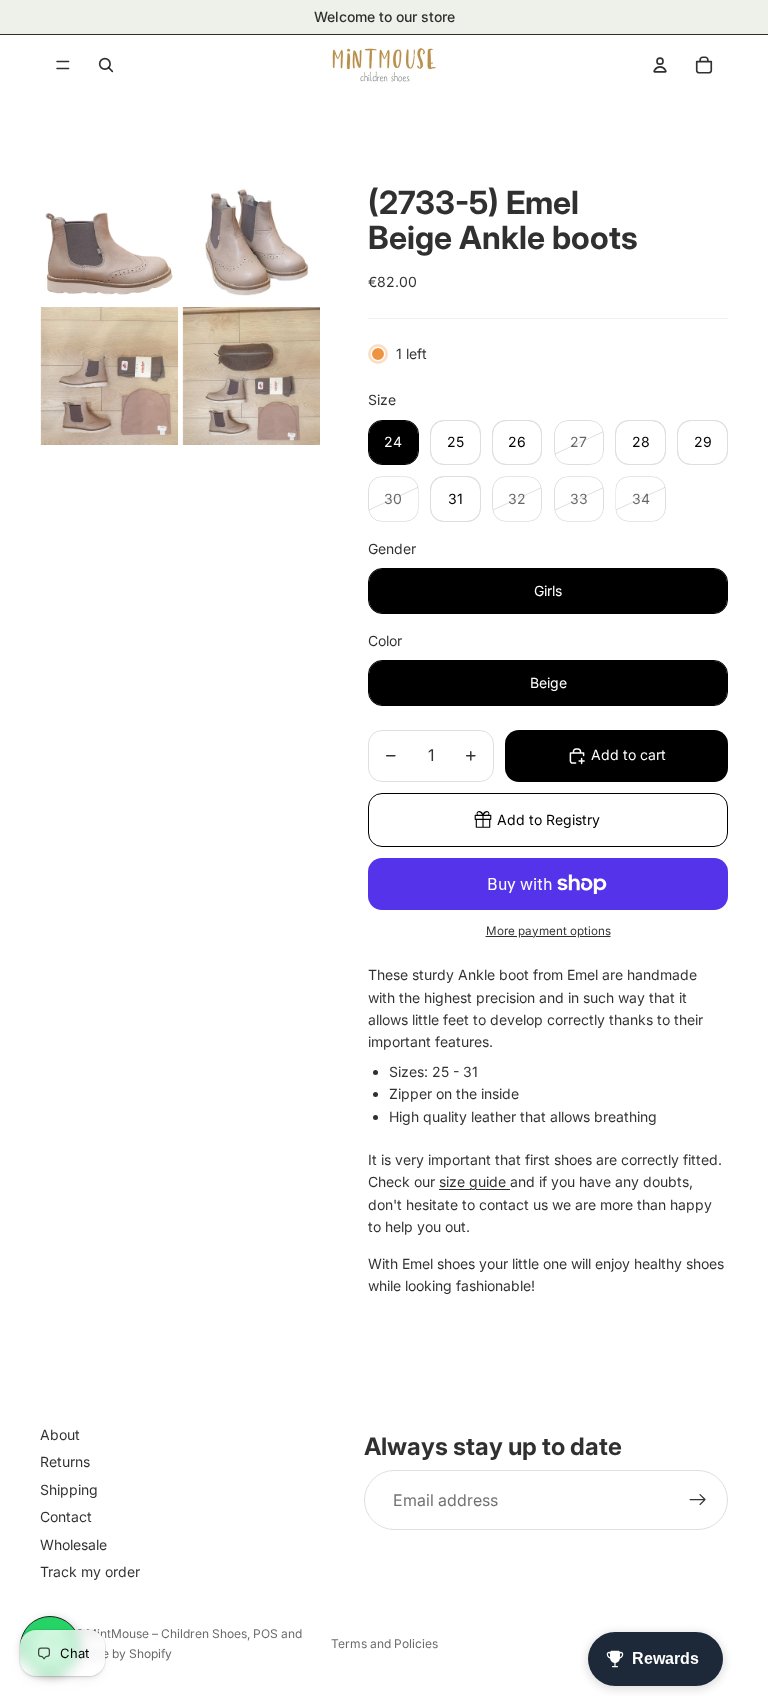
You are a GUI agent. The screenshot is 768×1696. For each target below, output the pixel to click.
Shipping (69, 1489)
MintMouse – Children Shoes (166, 1633)
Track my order (90, 1571)
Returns (65, 1461)
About (60, 1434)
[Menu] (63, 65)
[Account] (660, 65)
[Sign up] (698, 1500)
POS (265, 1633)
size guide (474, 1181)
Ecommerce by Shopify (106, 1653)
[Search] (106, 65)
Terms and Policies (384, 1643)
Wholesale (73, 1544)
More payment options (548, 931)
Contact (66, 1516)
